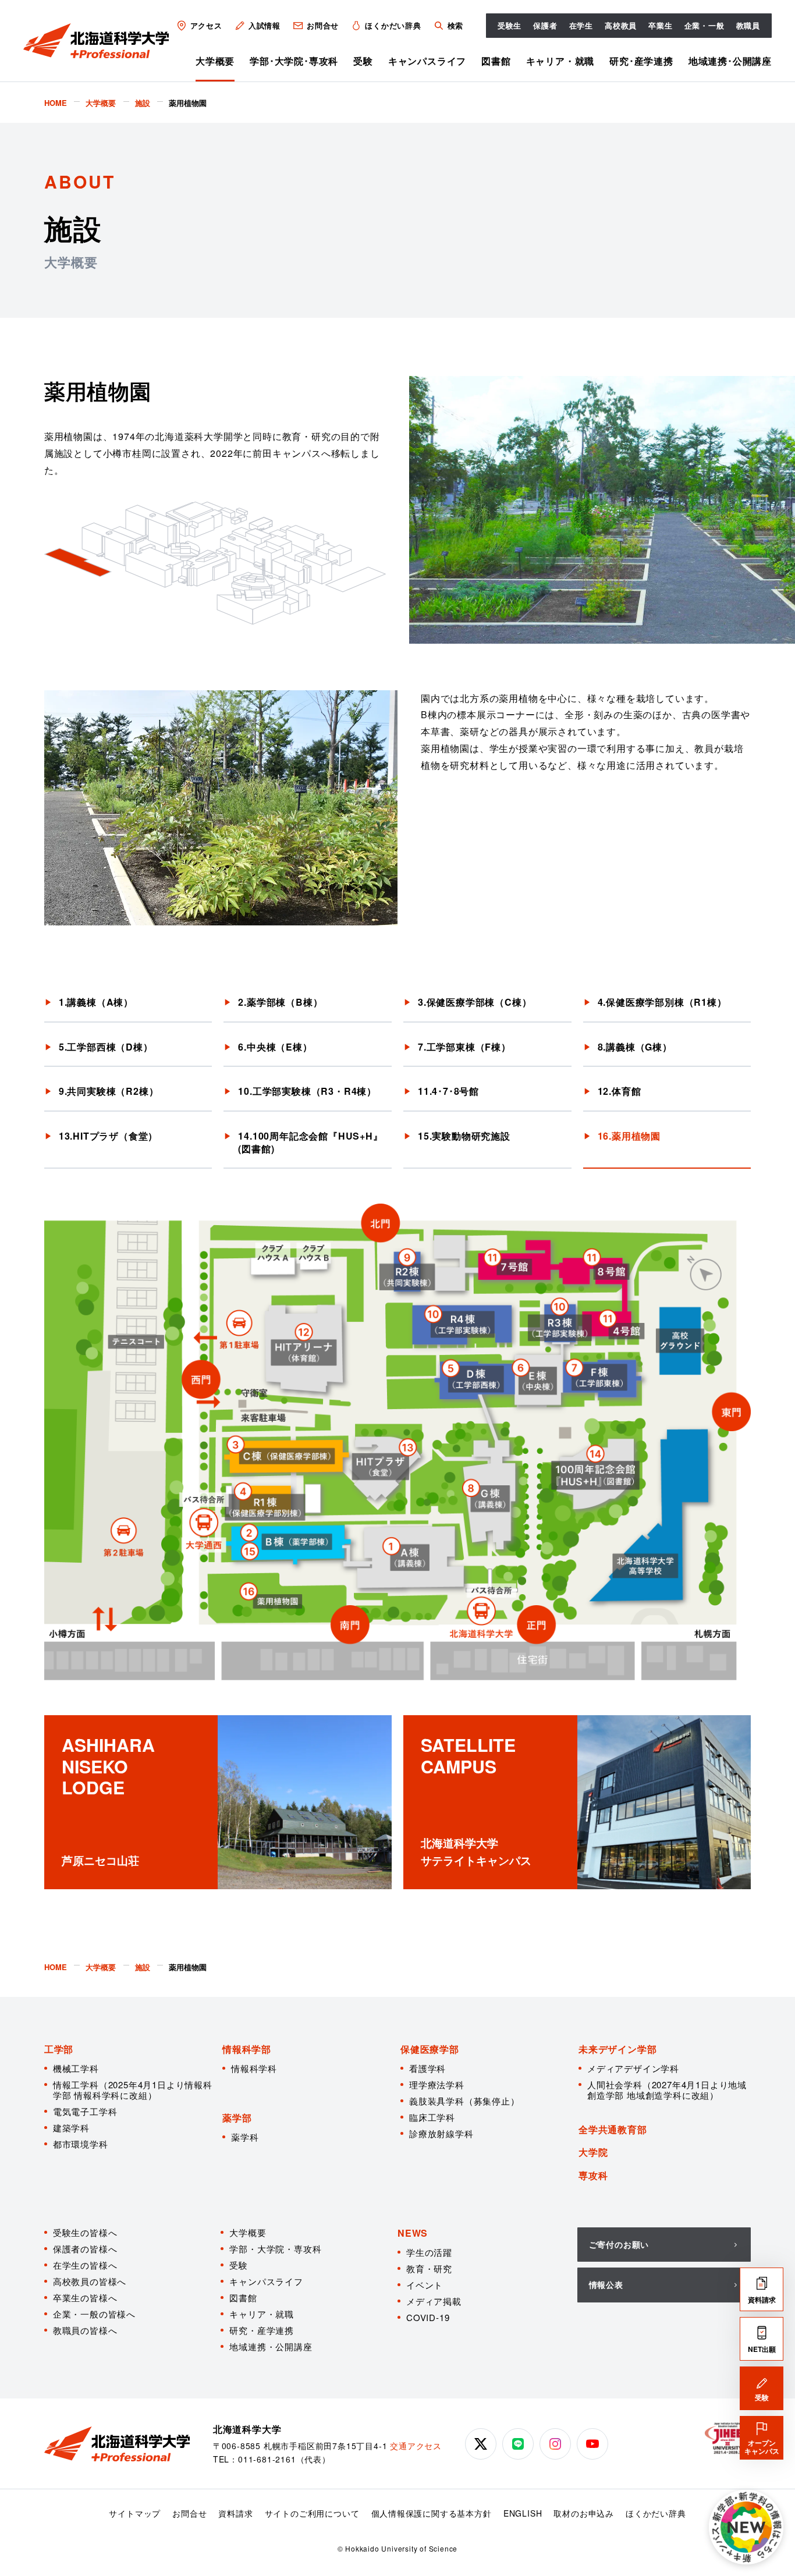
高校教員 (621, 25)
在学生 (581, 25)
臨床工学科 (432, 2117)
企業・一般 (705, 25)
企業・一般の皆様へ (94, 2314)
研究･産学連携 (641, 61)
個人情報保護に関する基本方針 (432, 2513)
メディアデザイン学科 (633, 2068)
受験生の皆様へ (85, 2232)
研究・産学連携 (262, 2330)
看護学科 (427, 2068)
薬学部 (237, 2118)
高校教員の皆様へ (90, 2281)
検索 (455, 25)
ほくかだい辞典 (393, 25)
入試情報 (265, 25)
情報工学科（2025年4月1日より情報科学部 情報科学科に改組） (133, 2090)
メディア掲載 (434, 2301)
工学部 (59, 2049)
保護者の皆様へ (85, 2249)
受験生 (510, 25)
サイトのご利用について (312, 2513)
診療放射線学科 (441, 2133)
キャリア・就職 (560, 61)
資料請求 (235, 2513)
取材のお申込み (584, 2513)
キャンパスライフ (427, 61)
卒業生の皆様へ (85, 2298)
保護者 (545, 25)
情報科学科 (254, 2068)
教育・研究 (429, 2268)
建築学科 (71, 2128)
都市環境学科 (81, 2144)
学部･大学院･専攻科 (294, 61)
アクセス (206, 25)
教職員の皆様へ (85, 2330)
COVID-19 (428, 2317)
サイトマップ (135, 2513)
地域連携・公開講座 (271, 2346)
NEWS (413, 2233)
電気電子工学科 (85, 2111)
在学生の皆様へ (85, 2265)
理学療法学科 (437, 2084)
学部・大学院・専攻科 (275, 2249)
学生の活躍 (429, 2252)
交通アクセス (416, 2446)
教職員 (748, 25)
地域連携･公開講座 (730, 61)
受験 (363, 61)
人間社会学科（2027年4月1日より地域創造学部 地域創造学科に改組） (667, 2090)
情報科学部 (247, 2049)
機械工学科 (76, 2068)
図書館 (496, 61)
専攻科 (593, 2175)
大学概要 (215, 61)
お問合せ (323, 25)
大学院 (593, 2152)
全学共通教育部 (613, 2129)
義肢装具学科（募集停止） (464, 2101)
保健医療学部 (430, 2049)
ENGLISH (523, 2513)
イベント (425, 2285)
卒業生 (660, 25)
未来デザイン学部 (617, 2049)
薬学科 (245, 2137)
